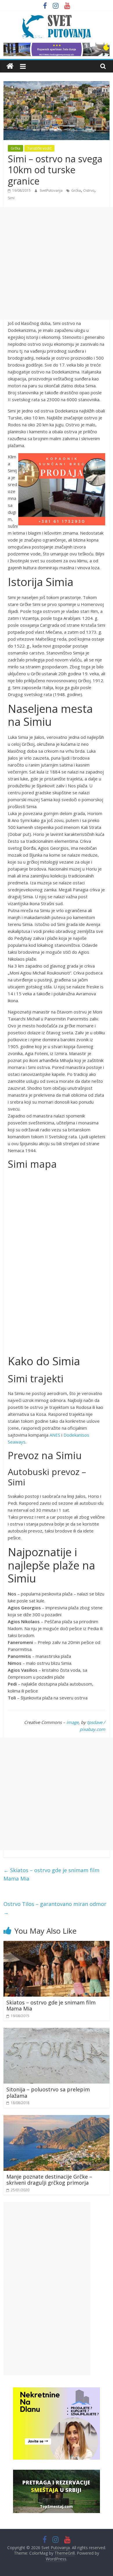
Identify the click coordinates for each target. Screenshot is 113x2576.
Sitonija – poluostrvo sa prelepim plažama (48, 2093)
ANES (55, 1435)
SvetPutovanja (52, 190)
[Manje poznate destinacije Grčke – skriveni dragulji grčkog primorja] (57, 2119)
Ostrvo (89, 190)
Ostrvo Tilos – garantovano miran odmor (55, 1908)
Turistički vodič (39, 148)
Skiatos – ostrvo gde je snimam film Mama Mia (51, 1874)
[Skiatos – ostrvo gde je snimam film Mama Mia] (57, 1944)
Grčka (16, 148)
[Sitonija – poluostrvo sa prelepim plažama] (57, 2031)
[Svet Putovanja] (10, 66)
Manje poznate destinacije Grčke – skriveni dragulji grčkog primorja (49, 2180)
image (72, 1722)
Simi (11, 198)
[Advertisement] (57, 263)
